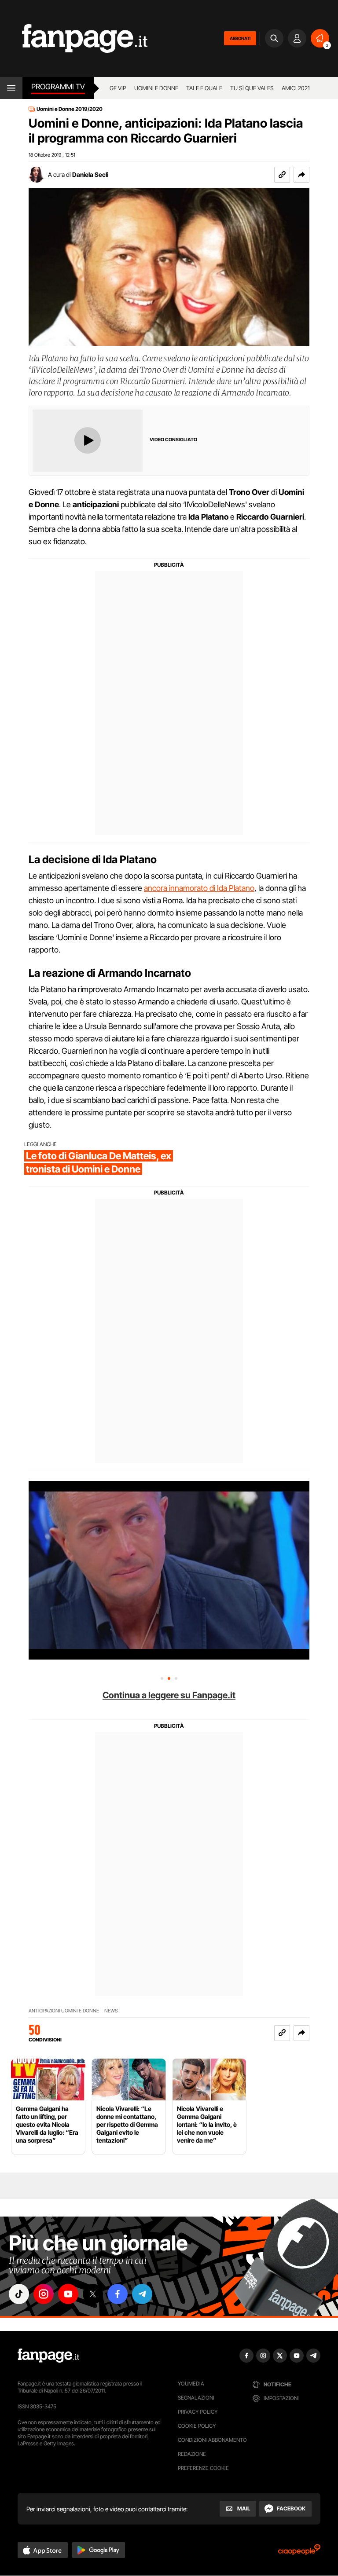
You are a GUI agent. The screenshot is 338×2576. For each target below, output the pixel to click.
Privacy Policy (198, 2412)
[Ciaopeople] (299, 2552)
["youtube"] (68, 2294)
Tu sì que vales (252, 88)
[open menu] (11, 88)
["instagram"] (44, 2294)
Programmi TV (58, 87)
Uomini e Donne (156, 88)
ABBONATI (240, 38)
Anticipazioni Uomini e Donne (64, 2011)
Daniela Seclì (90, 174)
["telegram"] (142, 2294)
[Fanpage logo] (74, 38)
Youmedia (191, 2384)
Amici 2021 (296, 88)
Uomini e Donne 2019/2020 (70, 109)
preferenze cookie (203, 2468)
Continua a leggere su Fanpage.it (169, 1695)
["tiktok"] (19, 2294)
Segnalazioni (196, 2398)
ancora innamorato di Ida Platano (199, 888)
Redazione (192, 2454)
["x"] (93, 2294)
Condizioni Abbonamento (212, 2440)
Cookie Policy (197, 2426)
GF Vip (118, 88)
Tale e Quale (204, 88)
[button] (301, 175)
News (111, 2011)
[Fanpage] (48, 2356)
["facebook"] (118, 2294)
